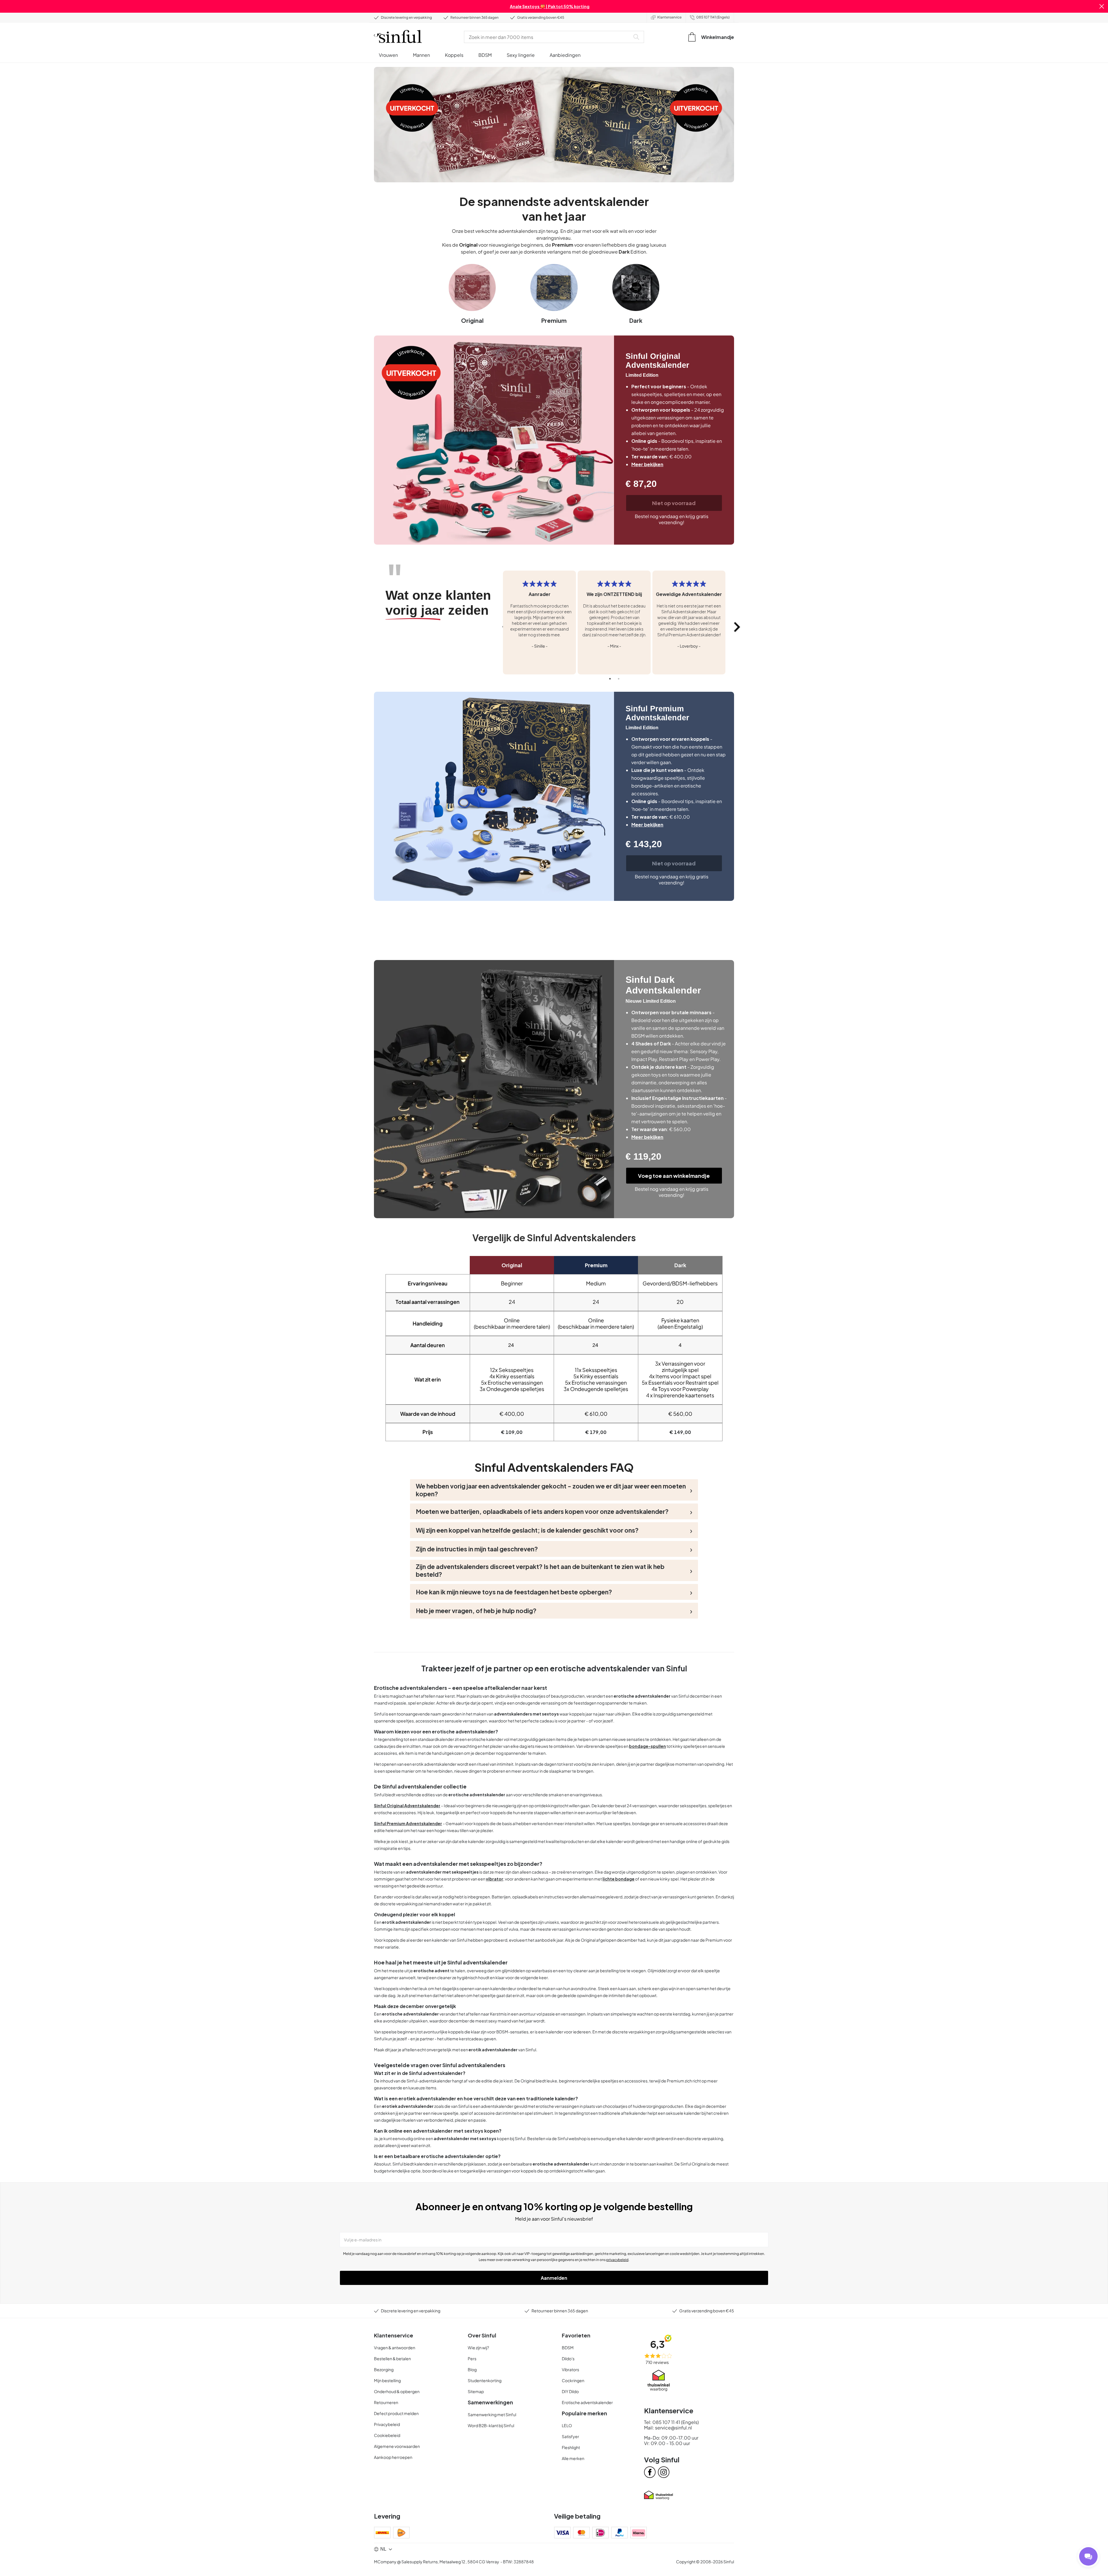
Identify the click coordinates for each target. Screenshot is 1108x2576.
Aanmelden (554, 2278)
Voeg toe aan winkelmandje (674, 1176)
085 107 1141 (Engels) (713, 17)
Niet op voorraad (674, 503)
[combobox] (548, 37)
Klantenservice (669, 17)
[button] (1102, 6)
